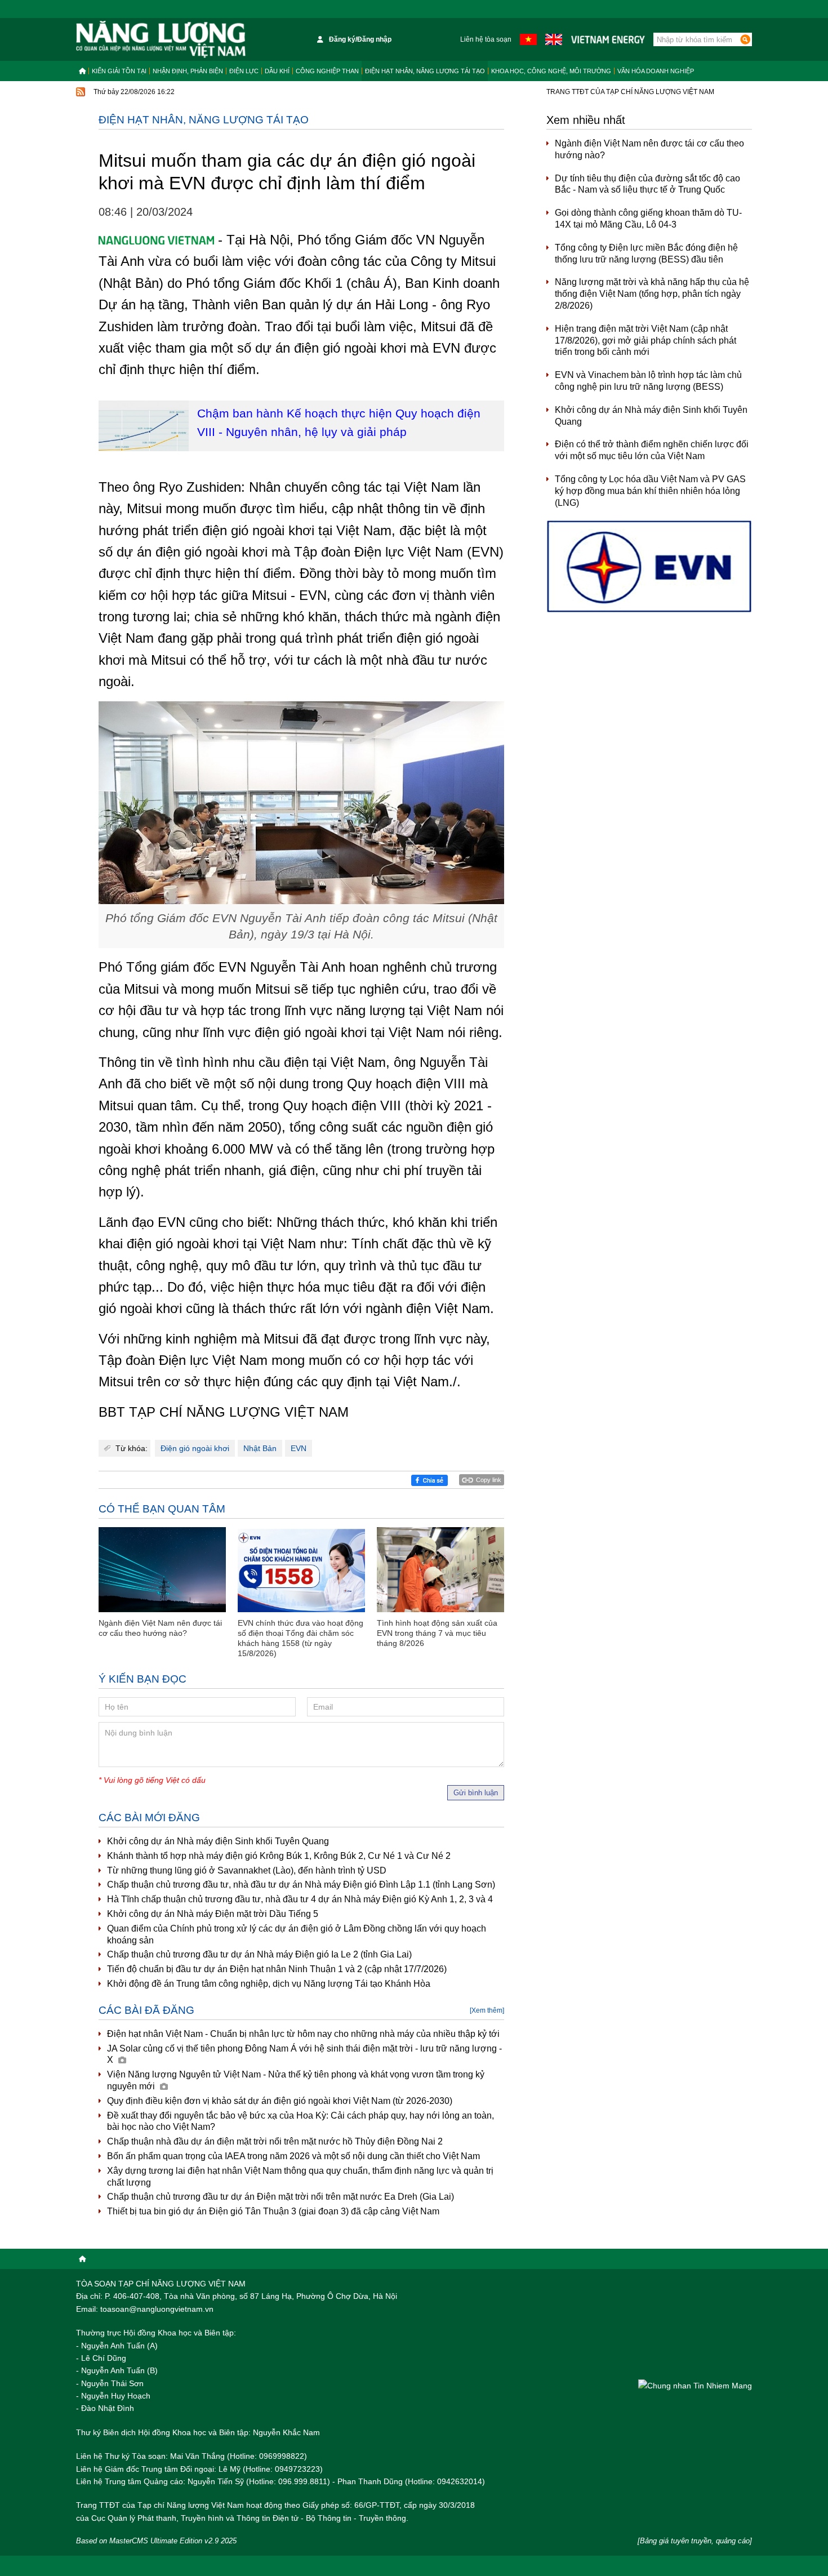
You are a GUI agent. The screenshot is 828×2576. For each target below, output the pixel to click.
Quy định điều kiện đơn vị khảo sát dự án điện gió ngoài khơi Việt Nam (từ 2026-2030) (280, 2101)
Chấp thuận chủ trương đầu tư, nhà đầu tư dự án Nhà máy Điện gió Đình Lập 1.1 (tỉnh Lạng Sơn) (301, 1885)
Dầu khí (277, 71)
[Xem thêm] (487, 2010)
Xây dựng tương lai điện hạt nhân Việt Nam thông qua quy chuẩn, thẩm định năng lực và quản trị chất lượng (300, 2177)
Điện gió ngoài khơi (195, 1448)
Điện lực (244, 71)
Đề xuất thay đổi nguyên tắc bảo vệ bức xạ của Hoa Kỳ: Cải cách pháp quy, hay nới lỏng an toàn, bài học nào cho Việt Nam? (301, 2121)
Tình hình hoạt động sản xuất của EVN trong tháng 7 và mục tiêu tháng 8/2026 (437, 1633)
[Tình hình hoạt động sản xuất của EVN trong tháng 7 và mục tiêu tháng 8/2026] (440, 1570)
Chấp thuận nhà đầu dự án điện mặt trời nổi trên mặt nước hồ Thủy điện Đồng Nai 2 (275, 2141)
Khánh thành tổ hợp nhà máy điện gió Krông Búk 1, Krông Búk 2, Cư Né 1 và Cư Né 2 (279, 1856)
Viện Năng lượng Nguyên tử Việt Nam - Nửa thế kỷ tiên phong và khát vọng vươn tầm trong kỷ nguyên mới (296, 2080)
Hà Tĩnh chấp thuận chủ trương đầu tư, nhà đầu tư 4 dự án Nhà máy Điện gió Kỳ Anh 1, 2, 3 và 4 (300, 1899)
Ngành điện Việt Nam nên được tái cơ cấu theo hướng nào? (649, 149)
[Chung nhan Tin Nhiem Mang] (695, 2385)
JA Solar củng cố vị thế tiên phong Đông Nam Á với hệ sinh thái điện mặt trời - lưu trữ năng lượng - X (304, 2054)
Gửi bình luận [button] (476, 1793)
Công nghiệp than (327, 71)
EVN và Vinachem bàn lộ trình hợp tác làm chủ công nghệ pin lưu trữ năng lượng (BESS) (648, 381)
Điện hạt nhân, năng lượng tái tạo (425, 71)
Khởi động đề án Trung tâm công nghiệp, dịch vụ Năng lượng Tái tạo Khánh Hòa (269, 1984)
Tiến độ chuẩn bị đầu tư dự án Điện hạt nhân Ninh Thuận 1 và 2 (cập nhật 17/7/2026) (277, 1969)
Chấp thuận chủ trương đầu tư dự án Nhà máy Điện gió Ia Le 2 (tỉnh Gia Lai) (259, 1954)
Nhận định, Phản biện (188, 71)
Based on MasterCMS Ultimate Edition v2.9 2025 (156, 2541)
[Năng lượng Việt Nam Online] (161, 39)
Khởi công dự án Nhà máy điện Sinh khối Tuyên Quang (218, 1841)
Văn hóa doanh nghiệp (656, 71)
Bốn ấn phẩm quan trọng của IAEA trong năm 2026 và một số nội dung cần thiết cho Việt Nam (293, 2156)
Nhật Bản (260, 1448)
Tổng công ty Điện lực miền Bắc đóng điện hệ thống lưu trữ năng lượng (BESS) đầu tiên (646, 253)
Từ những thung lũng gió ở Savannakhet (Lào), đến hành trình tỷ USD (247, 1870)
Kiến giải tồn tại (119, 71)
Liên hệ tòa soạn (486, 39)
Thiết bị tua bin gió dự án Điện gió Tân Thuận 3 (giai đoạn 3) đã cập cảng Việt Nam (273, 2211)
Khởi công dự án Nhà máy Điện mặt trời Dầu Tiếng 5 (213, 1914)
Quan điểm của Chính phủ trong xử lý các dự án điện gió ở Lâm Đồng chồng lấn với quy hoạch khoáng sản (297, 1934)
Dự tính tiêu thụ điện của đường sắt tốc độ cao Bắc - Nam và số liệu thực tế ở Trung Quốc (647, 184)
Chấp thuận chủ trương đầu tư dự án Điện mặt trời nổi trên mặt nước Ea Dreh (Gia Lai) (281, 2197)
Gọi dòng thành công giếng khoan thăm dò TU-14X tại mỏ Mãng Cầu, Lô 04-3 (648, 219)
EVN (299, 1448)
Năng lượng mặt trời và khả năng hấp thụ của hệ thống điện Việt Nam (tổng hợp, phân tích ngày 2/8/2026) (652, 294)
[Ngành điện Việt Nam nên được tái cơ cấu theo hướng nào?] (162, 1570)
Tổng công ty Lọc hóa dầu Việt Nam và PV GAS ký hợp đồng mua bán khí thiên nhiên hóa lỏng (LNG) (650, 491)
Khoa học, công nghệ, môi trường (551, 71)
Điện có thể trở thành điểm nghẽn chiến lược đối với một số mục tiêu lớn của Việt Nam (652, 450)
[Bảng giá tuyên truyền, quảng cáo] (695, 2541)
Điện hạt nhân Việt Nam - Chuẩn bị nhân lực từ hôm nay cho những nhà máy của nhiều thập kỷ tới (303, 2034)
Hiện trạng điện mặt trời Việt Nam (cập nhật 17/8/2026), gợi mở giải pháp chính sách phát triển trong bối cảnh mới (646, 341)
